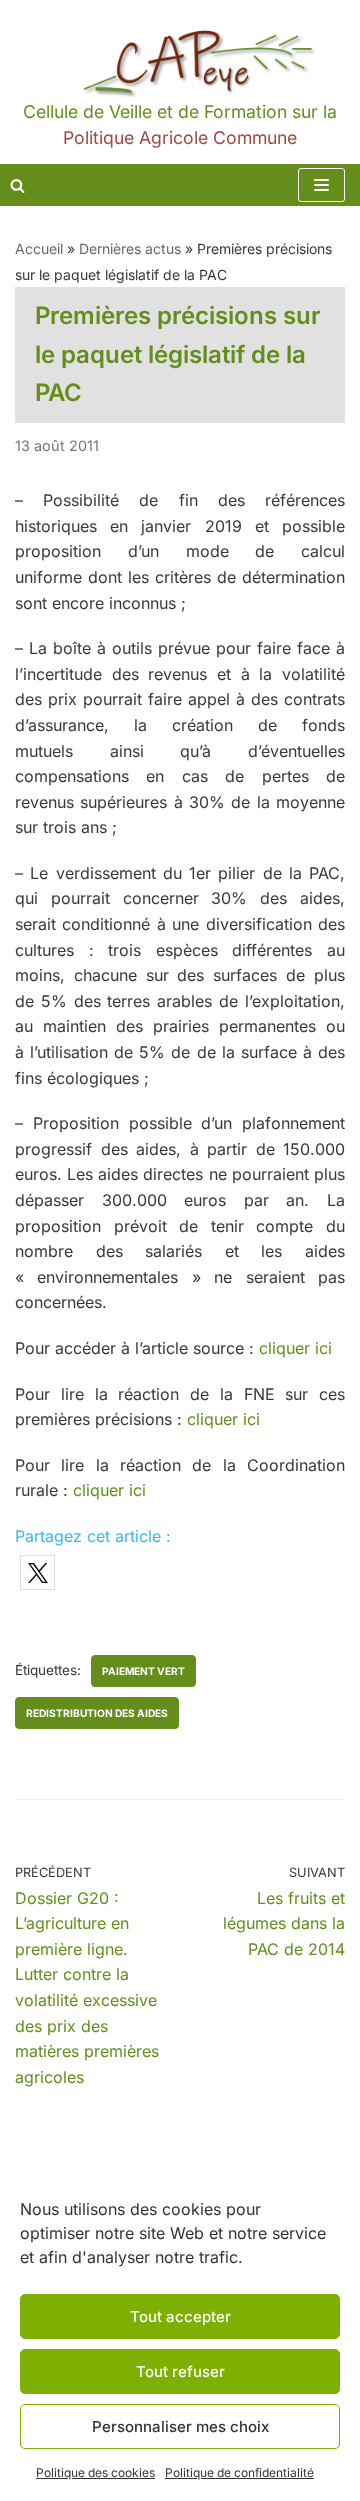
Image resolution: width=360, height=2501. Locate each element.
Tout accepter (180, 2316)
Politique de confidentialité (239, 2472)
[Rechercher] (17, 185)
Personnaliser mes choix (180, 2426)
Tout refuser (180, 2371)
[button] (37, 1572)
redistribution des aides (97, 1713)
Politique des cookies (95, 2472)
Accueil (39, 248)
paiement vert (143, 1671)
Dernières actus (130, 248)
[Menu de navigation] (321, 185)
